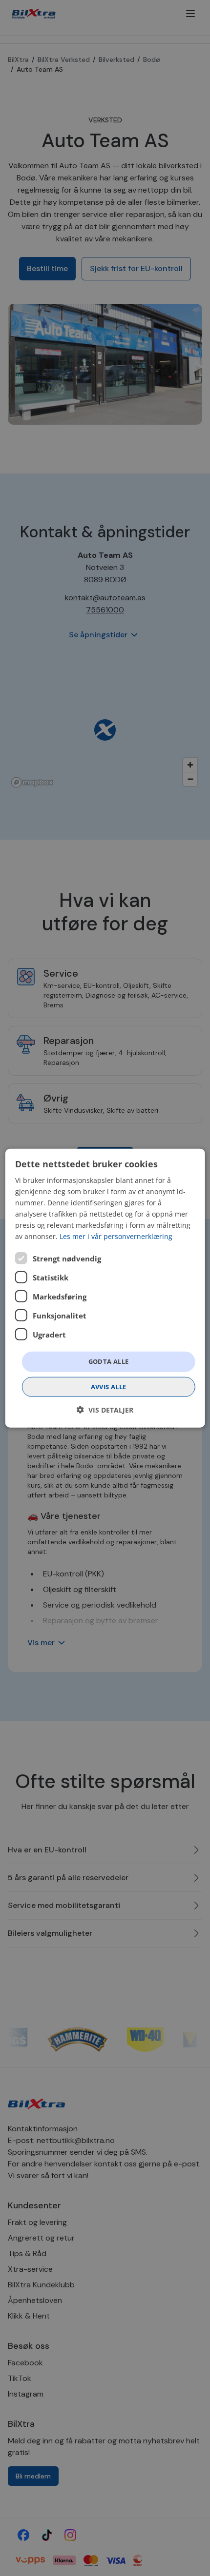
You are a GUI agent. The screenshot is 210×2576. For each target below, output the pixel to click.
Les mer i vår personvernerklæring (116, 1236)
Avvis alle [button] (109, 1387)
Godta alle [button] (109, 1361)
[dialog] (105, 1288)
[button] (105, 1410)
